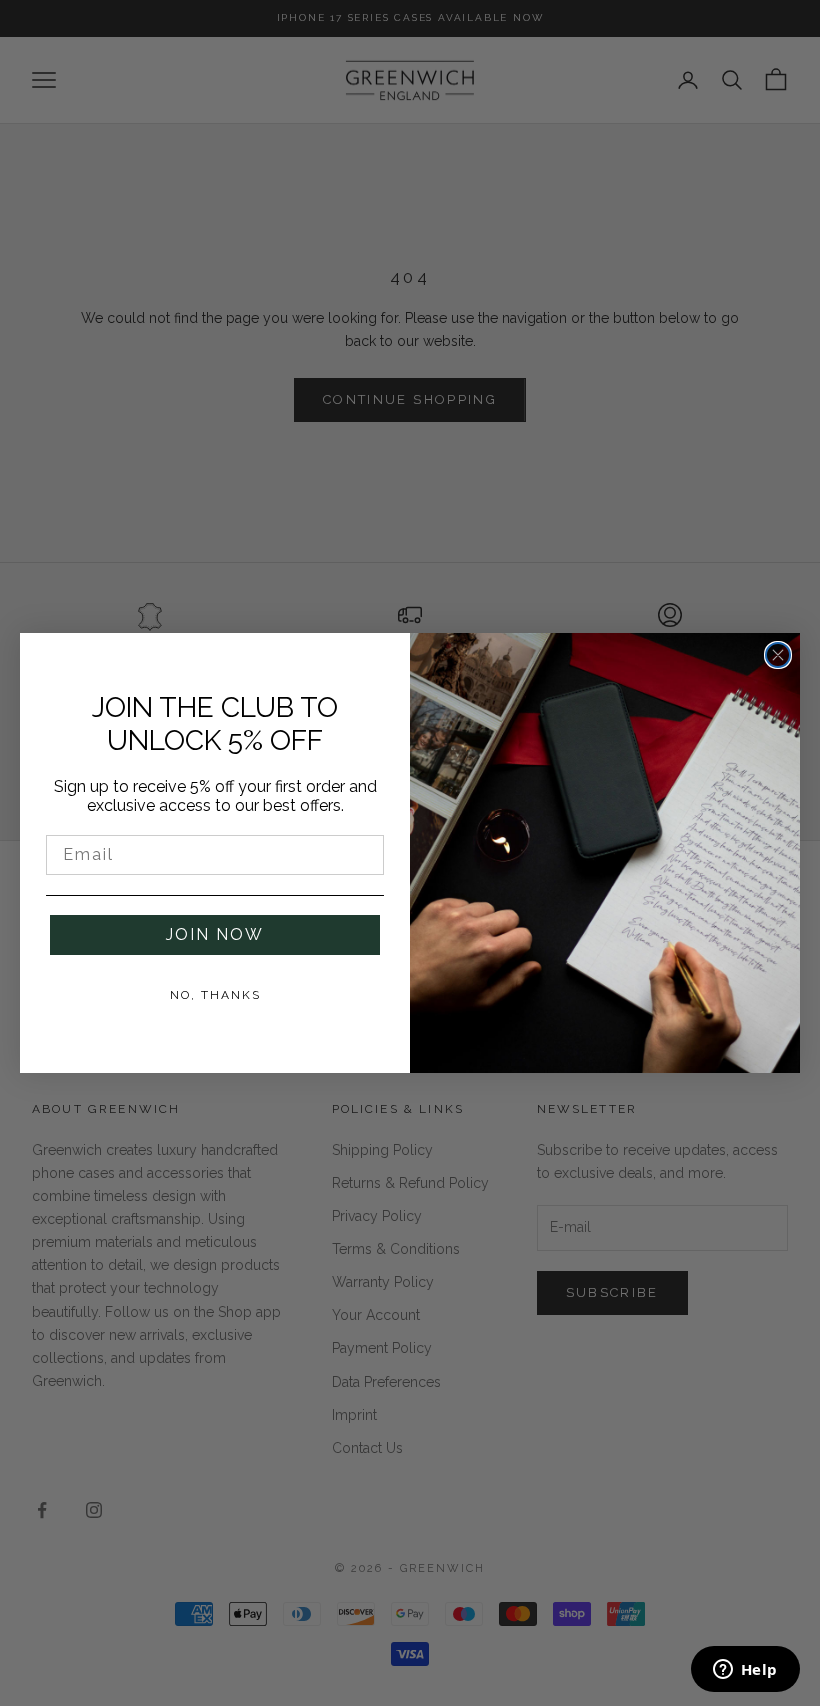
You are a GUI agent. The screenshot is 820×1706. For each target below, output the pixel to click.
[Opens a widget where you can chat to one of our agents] (745, 1671)
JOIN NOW (215, 934)
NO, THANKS (215, 995)
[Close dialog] (778, 655)
